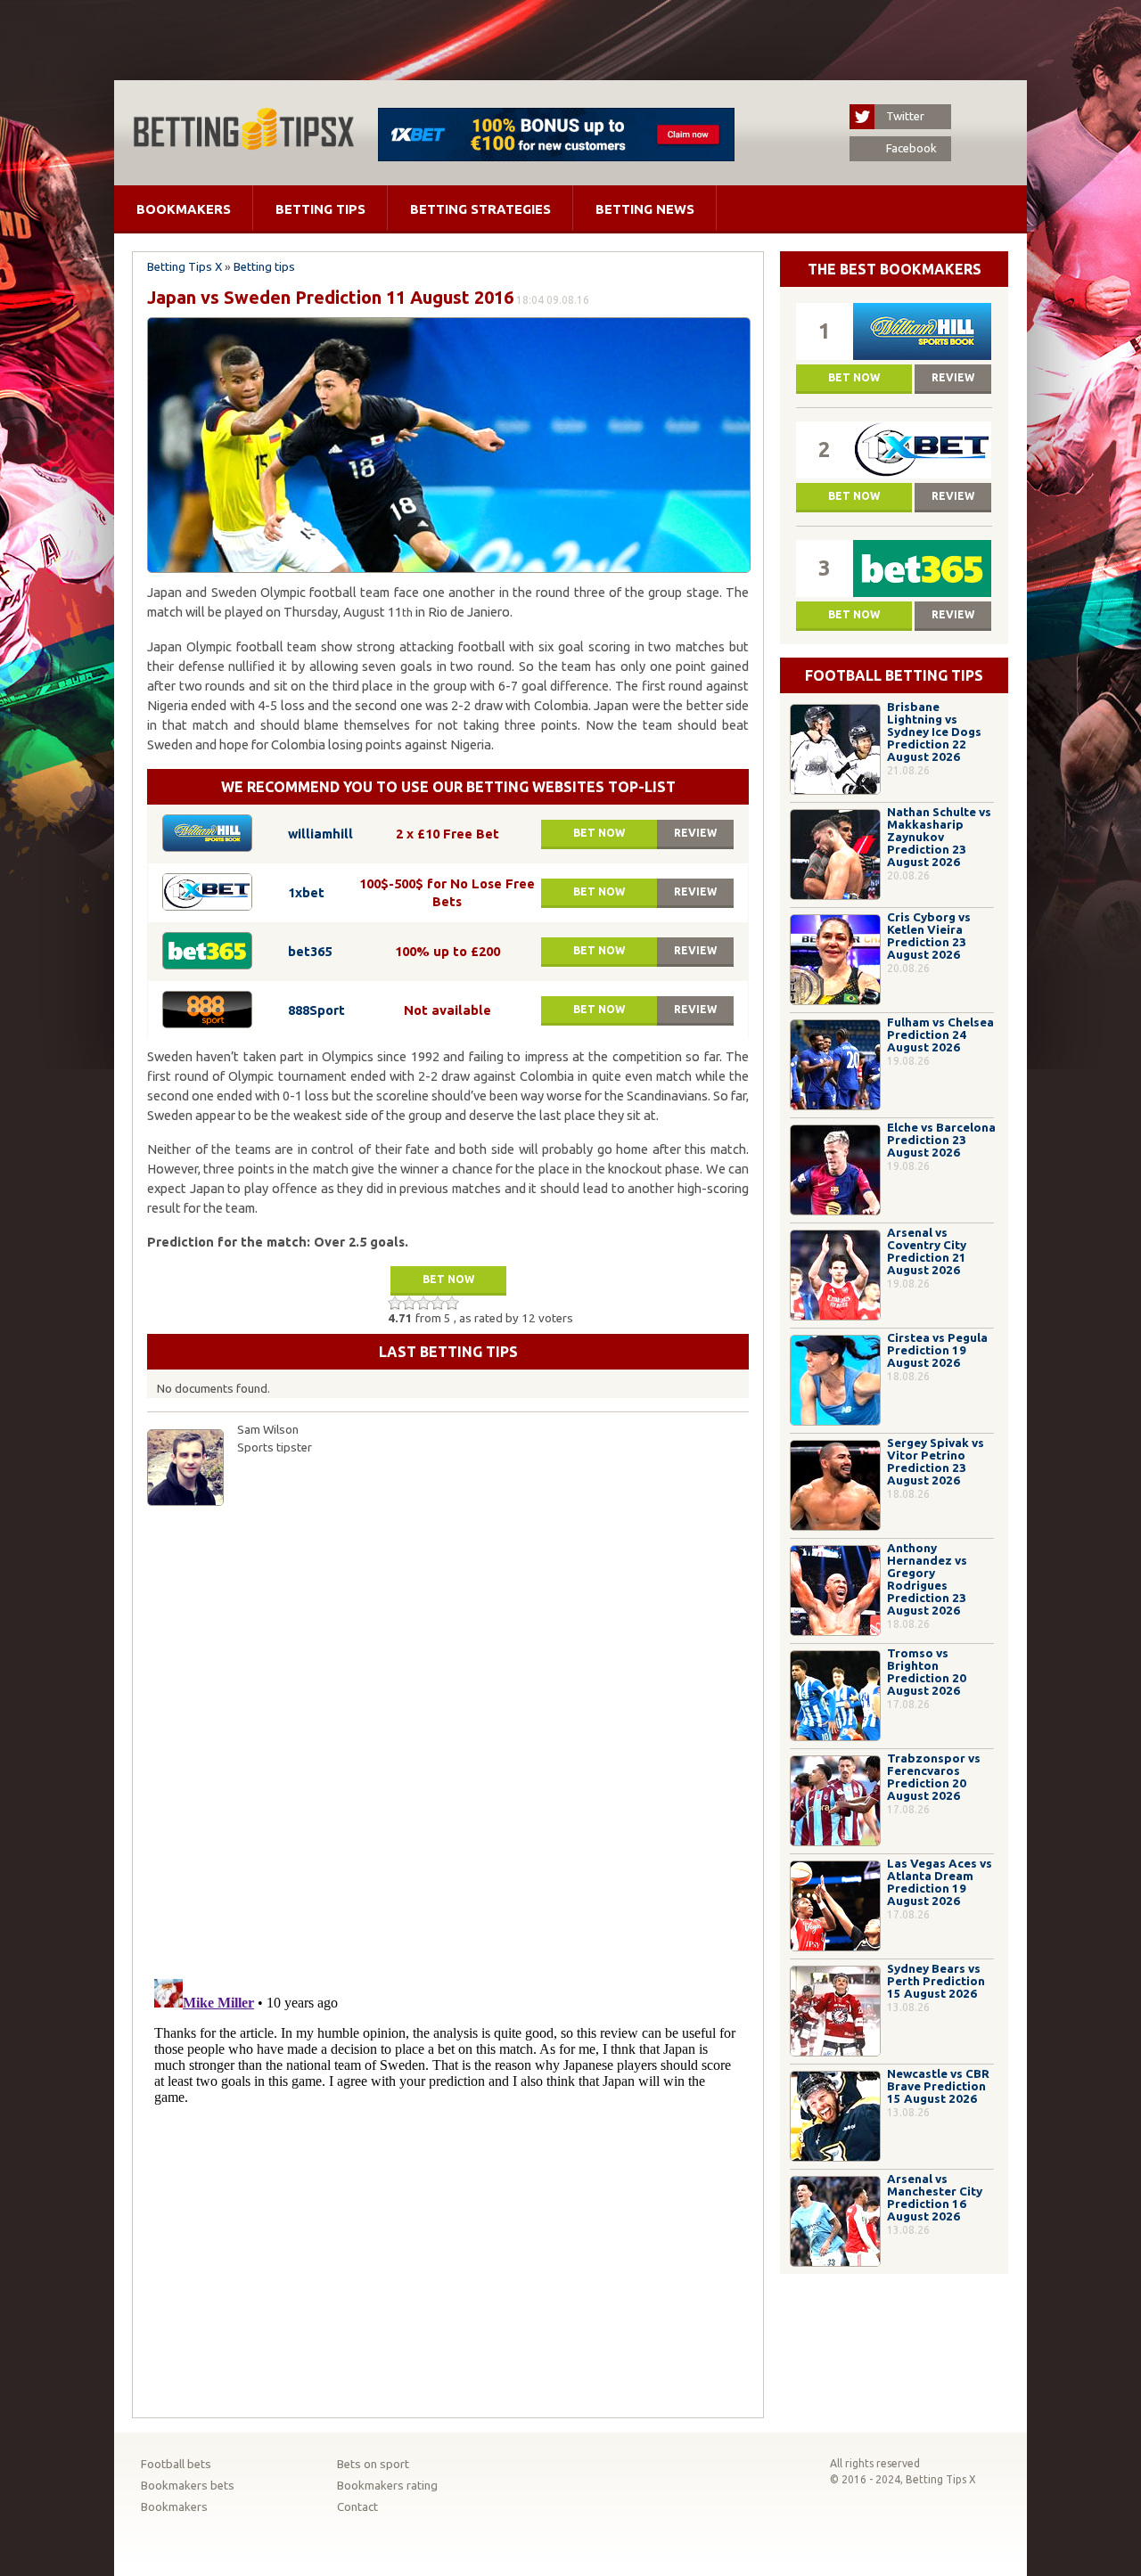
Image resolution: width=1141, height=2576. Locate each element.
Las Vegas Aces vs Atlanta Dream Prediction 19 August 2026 (940, 1882)
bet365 (310, 951)
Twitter (905, 116)
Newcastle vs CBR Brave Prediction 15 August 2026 (938, 2086)
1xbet (306, 892)
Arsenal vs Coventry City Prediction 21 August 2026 (927, 1251)
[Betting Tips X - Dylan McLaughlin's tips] (243, 145)
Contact (357, 2507)
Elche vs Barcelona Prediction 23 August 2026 (941, 1140)
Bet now (599, 833)
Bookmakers (184, 209)
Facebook (911, 148)
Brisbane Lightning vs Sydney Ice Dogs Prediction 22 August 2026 (934, 732)
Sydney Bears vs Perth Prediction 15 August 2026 (936, 1981)
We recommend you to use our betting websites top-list (448, 787)
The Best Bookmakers (895, 269)
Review (695, 833)
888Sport (316, 1010)
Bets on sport (373, 2464)
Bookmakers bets (188, 2486)
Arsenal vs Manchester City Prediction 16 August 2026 (935, 2198)
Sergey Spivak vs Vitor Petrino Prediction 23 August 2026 (936, 1462)
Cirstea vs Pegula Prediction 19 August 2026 (937, 1350)
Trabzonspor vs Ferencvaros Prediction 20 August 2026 (934, 1777)
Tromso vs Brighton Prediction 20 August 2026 (927, 1672)
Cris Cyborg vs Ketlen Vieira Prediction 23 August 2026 (929, 936)
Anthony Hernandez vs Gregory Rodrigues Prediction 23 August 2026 (927, 1579)
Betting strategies (480, 209)
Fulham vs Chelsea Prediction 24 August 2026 (940, 1035)
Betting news (645, 209)
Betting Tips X (185, 267)
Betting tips (320, 209)
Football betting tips (894, 675)
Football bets (176, 2464)
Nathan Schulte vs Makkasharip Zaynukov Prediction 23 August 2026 (939, 837)
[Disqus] (448, 1738)
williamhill (320, 834)
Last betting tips (448, 1352)
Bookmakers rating (387, 2486)
